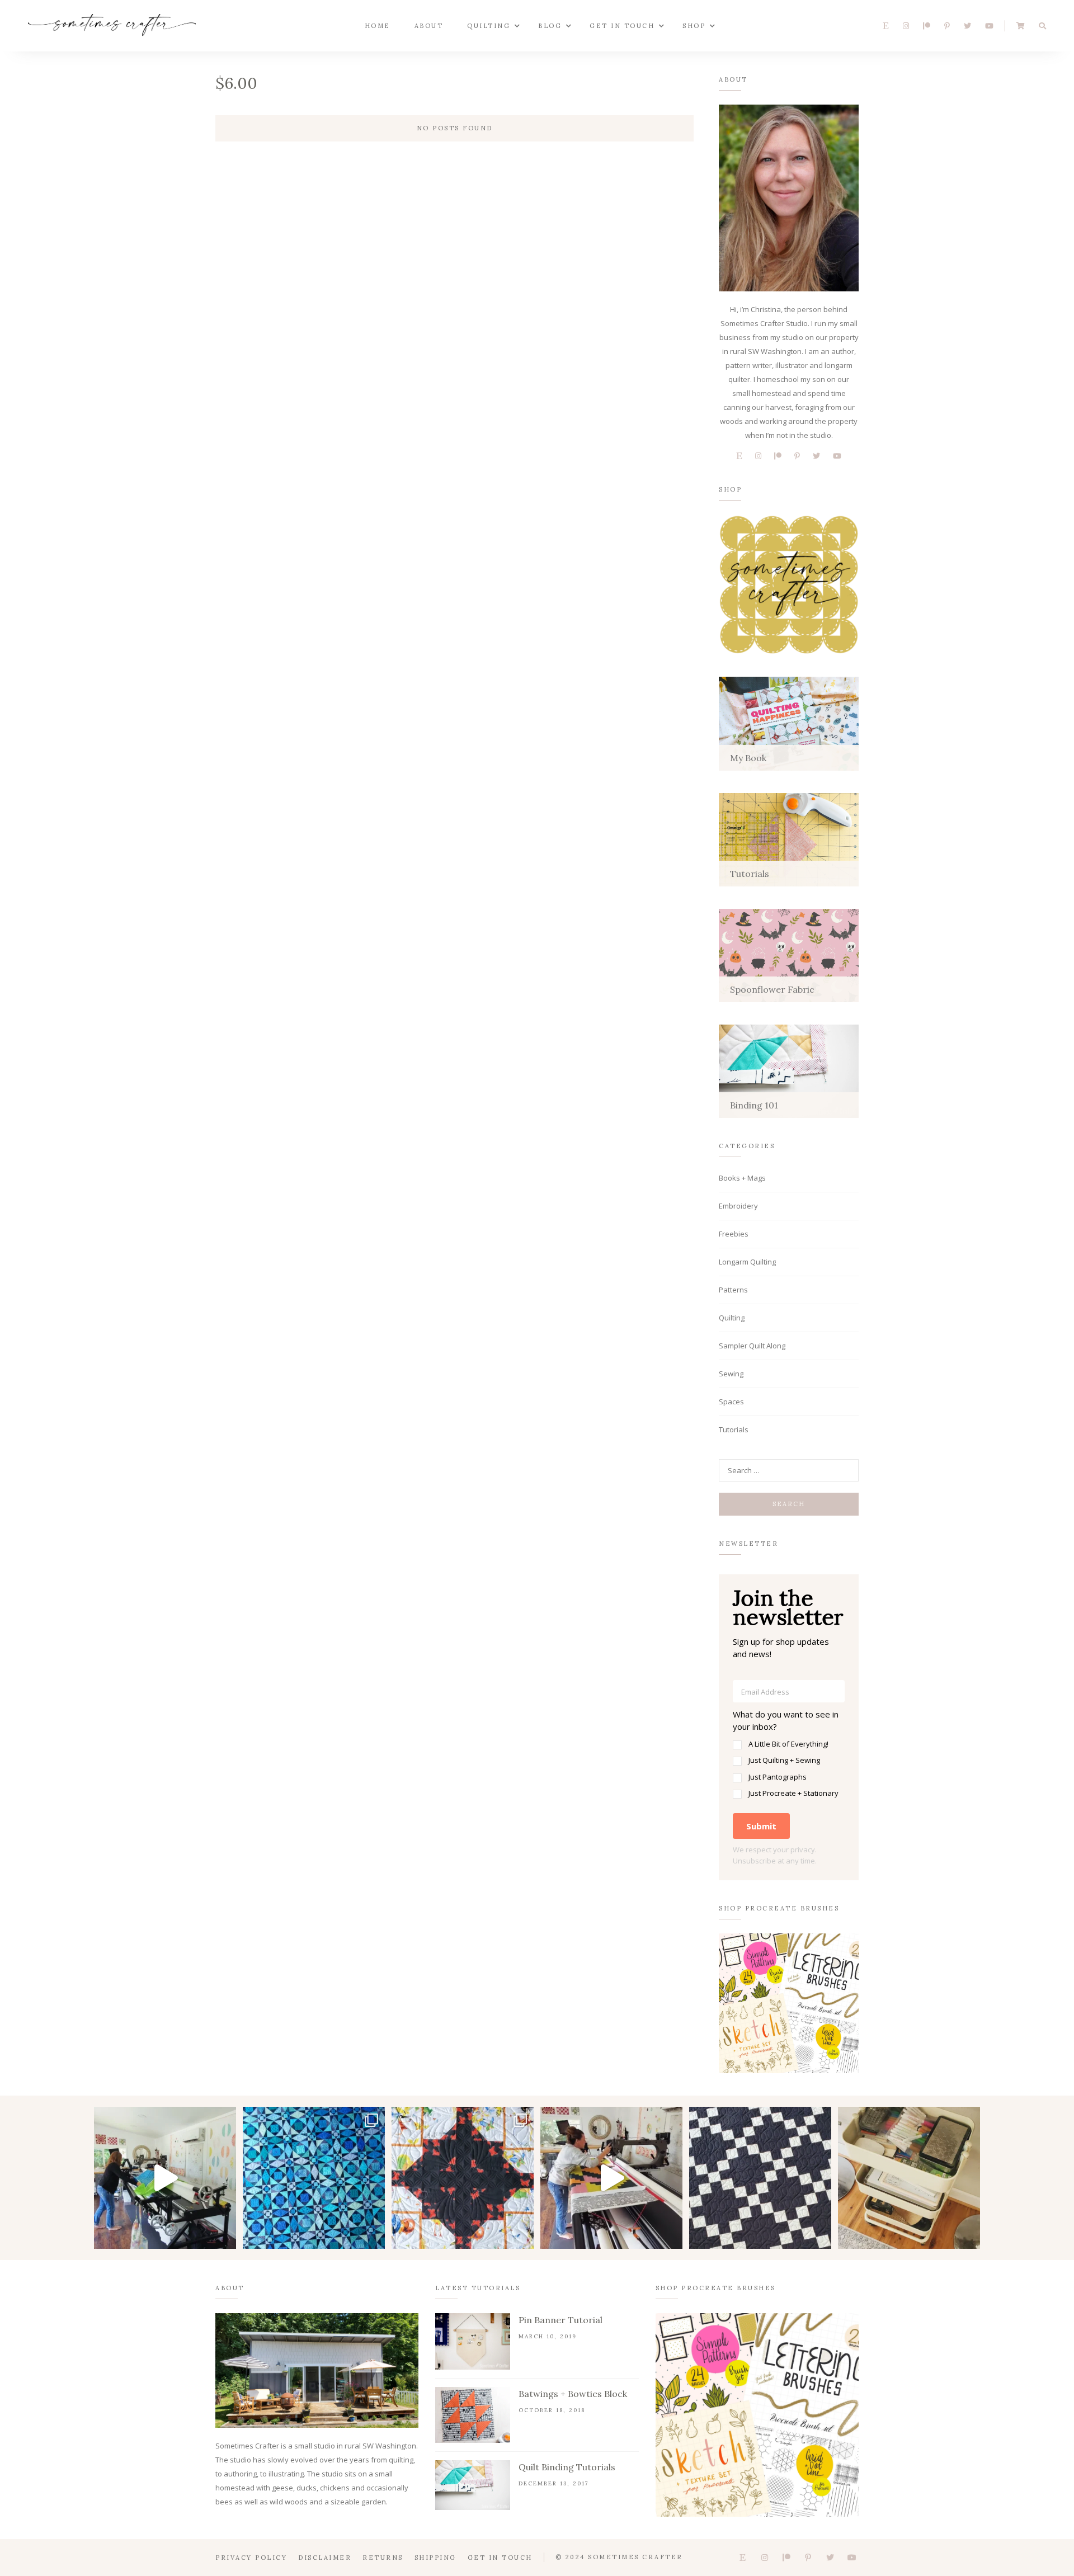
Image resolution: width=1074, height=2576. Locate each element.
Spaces (731, 1402)
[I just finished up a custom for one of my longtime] (463, 2178)
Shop (694, 26)
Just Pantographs (778, 1777)
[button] (789, 1754)
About (429, 26)
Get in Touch (622, 26)
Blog (550, 26)
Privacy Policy (251, 2558)
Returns (383, 2558)
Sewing (731, 1374)
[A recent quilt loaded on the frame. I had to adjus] (165, 2178)
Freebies (734, 1234)
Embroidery (738, 1206)
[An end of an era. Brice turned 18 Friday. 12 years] (909, 2178)
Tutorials (734, 1429)
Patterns (733, 1290)
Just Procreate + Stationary (793, 1793)
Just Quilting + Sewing (784, 1760)
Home (378, 26)
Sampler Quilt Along (752, 1346)
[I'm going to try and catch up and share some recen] (760, 2178)
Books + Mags (742, 1178)
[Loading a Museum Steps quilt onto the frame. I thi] (611, 2178)
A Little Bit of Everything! (788, 1744)
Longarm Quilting (747, 1262)
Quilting (489, 26)
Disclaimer (325, 2558)
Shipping (435, 2558)
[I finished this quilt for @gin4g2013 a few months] (314, 2178)
